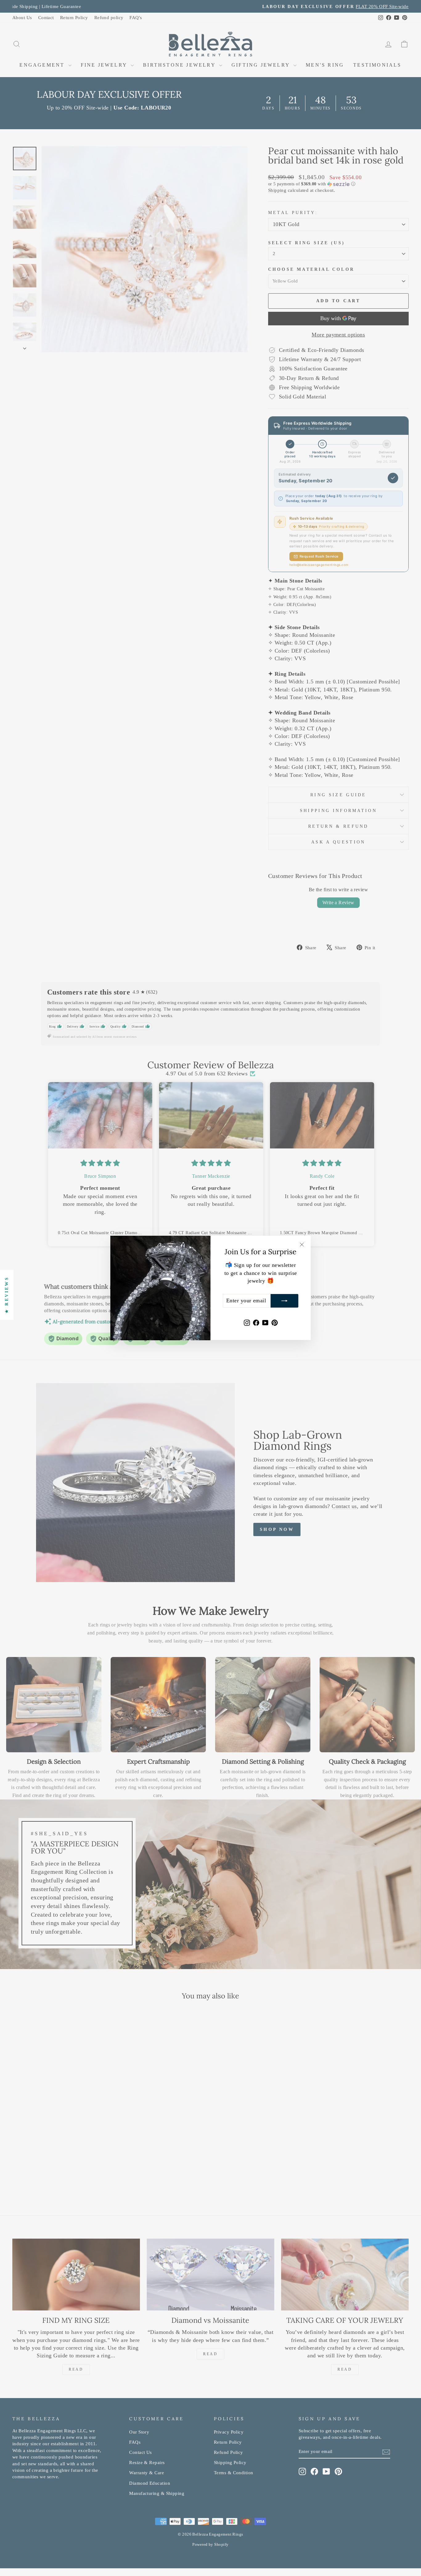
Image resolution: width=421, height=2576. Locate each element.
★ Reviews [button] (7, 1295)
